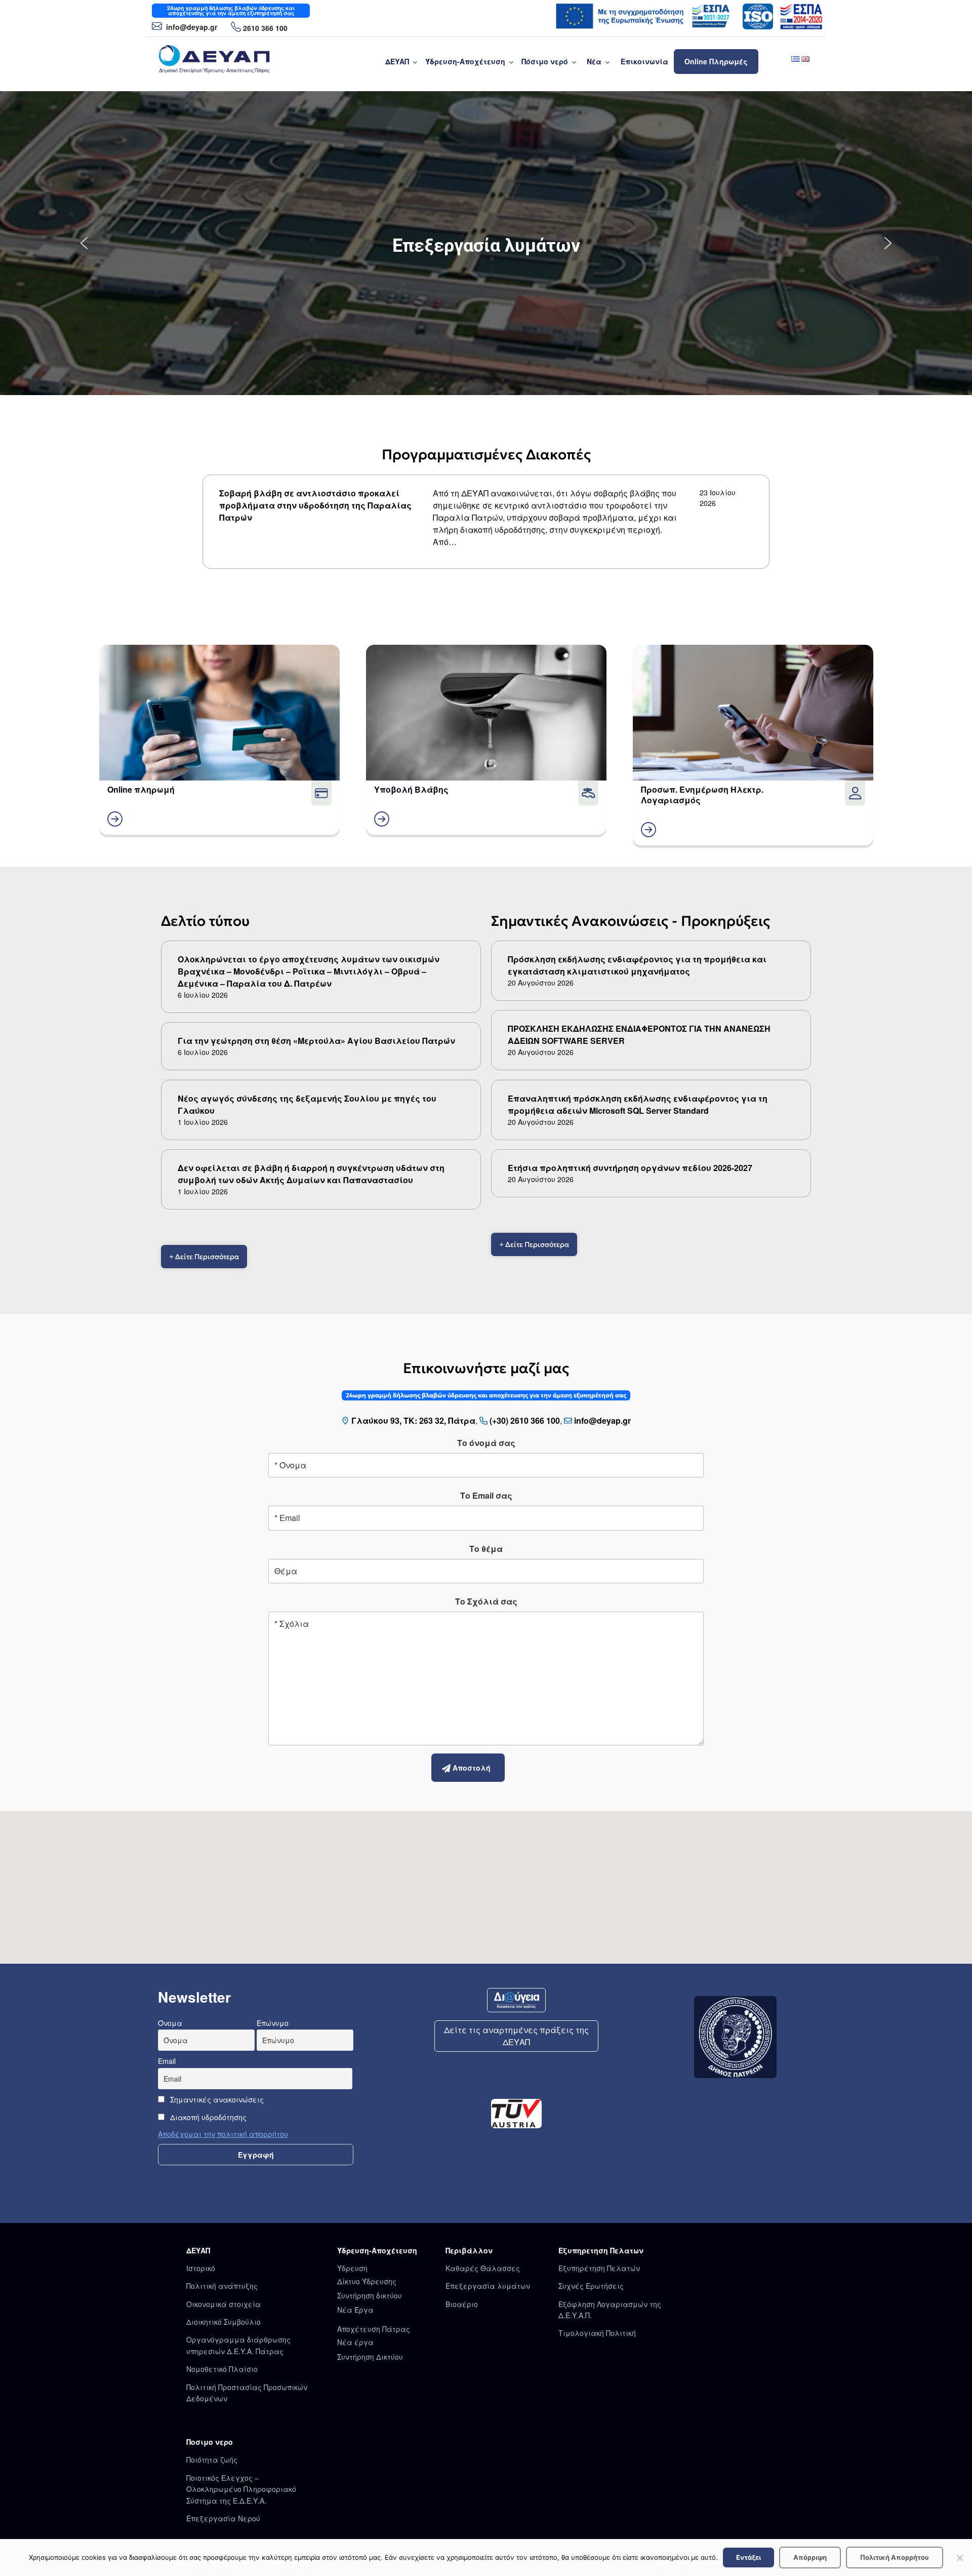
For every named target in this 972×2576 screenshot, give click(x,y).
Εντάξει (748, 2557)
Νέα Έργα (355, 2310)
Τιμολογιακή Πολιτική (597, 2333)
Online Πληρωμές (716, 61)
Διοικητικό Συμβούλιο (224, 2322)
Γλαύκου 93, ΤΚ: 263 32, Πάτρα (413, 1420)
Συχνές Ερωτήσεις (591, 2286)
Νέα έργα (355, 2342)
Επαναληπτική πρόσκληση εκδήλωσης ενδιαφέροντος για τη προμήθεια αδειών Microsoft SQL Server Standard (638, 1104)
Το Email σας (486, 1495)
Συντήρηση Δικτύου (370, 2357)
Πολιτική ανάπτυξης (222, 2286)
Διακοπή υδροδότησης (207, 2117)
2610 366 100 (265, 28)
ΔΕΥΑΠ (397, 61)
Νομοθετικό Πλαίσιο (222, 2369)
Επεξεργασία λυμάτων (488, 2286)
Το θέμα (486, 1549)
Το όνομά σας (486, 1443)
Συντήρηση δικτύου (370, 2295)
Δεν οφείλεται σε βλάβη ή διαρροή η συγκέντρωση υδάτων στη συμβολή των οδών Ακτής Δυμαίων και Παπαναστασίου (311, 1174)
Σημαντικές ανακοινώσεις (216, 2099)
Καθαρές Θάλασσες (483, 2268)
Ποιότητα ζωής (212, 2460)
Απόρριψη (810, 2557)
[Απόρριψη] (959, 2558)
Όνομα (170, 2023)
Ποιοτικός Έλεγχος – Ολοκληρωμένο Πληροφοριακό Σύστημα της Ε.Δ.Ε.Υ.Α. (241, 2489)
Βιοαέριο (462, 2304)
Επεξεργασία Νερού (223, 2518)
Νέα (594, 61)
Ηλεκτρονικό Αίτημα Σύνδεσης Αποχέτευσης (486, 246)
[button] (486, 243)
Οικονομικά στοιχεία (224, 2304)
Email (167, 2061)
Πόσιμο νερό (545, 61)
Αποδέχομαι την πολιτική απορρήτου (223, 2134)
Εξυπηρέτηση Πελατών (599, 2268)
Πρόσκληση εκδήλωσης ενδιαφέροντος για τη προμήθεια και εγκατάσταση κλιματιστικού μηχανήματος (637, 965)
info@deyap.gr (191, 27)
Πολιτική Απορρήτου (895, 2557)
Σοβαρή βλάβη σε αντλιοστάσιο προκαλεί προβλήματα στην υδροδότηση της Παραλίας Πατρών (315, 505)
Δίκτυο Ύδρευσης (367, 2281)
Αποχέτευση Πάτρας (374, 2329)
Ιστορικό (201, 2268)
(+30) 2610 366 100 (525, 1420)
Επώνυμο (273, 2023)
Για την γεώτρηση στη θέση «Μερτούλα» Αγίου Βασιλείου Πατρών (316, 1041)
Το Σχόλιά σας (486, 1601)
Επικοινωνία (644, 61)
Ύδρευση (352, 2268)
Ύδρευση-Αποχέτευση (465, 61)
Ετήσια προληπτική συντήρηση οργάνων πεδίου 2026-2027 (630, 1168)
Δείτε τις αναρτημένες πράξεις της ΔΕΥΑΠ (516, 2036)
